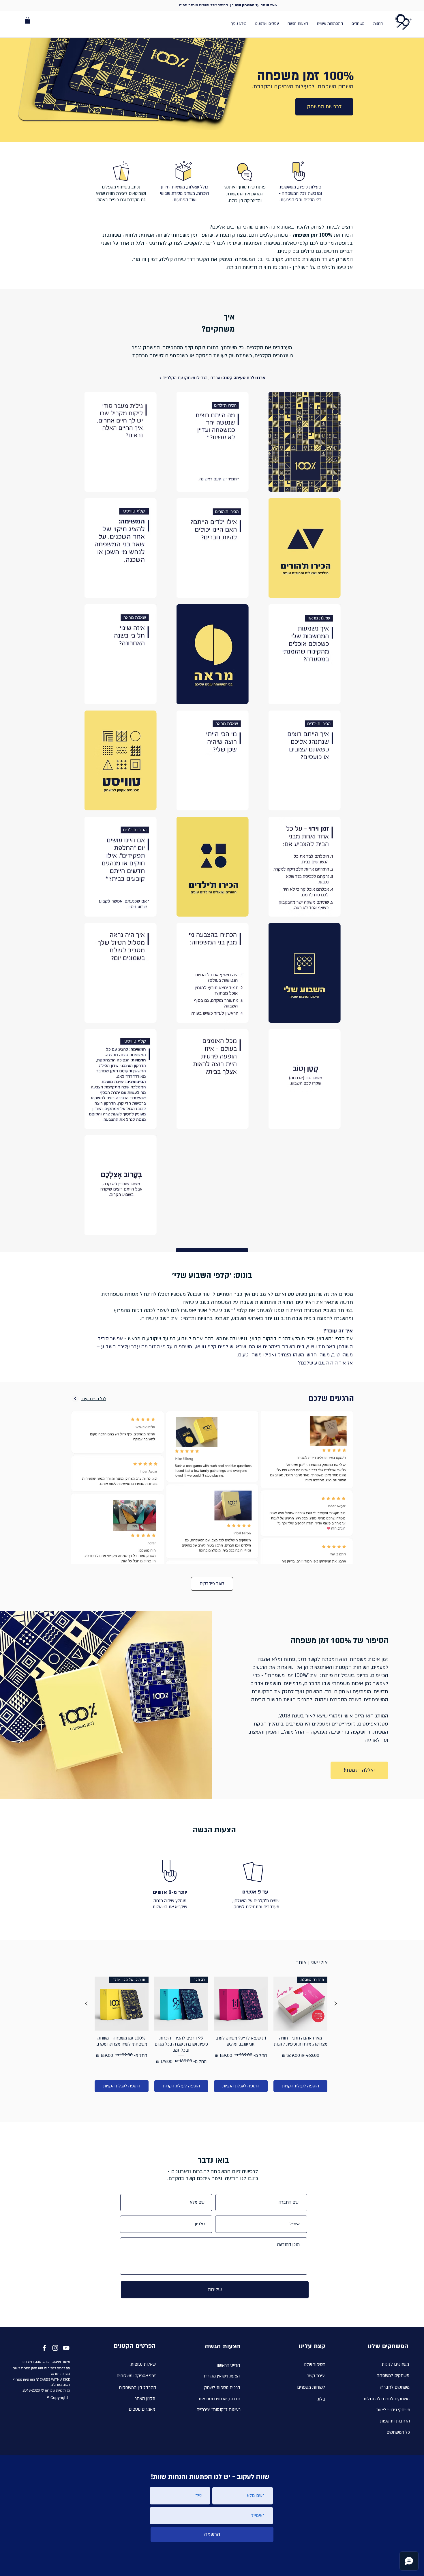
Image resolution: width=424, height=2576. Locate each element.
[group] (211, 2034)
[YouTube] (66, 2348)
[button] (27, 20)
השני (237, 5)
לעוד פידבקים (212, 1584)
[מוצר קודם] (336, 2003)
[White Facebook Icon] (44, 2348)
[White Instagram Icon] (55, 2348)
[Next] (75, 1399)
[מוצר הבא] (86, 2003)
